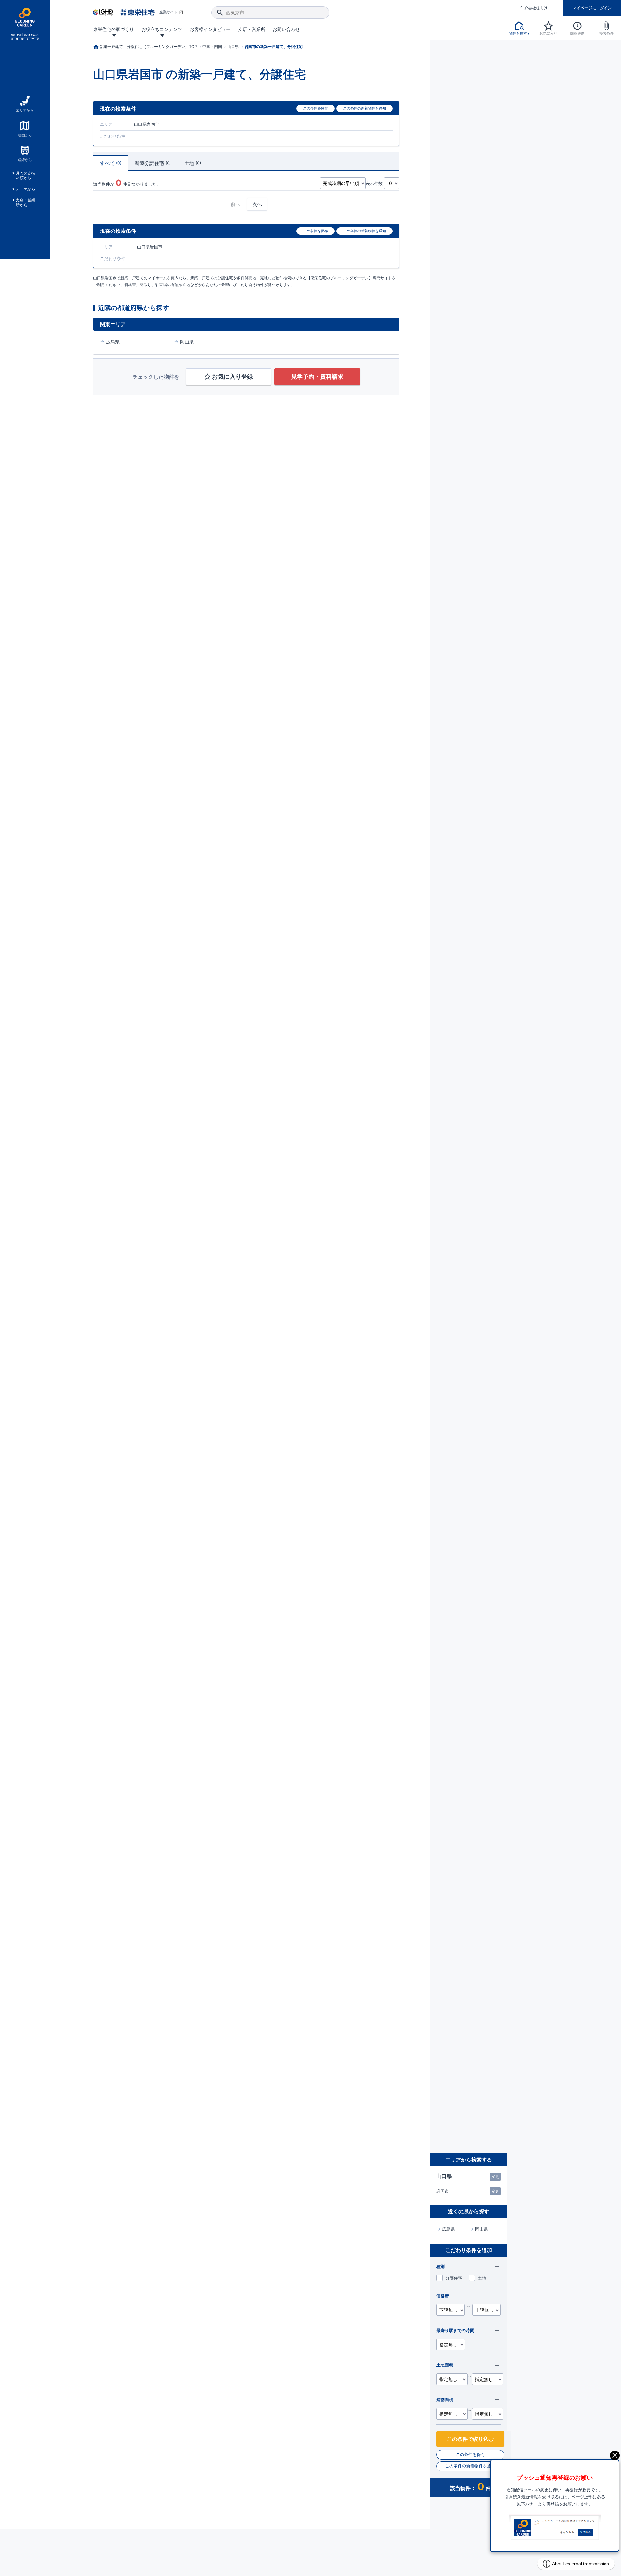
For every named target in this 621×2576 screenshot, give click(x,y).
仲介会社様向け (534, 8)
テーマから (26, 189)
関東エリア (113, 324)
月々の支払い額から (26, 176)
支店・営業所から (26, 202)
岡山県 (187, 342)
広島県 (113, 342)
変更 (495, 2177)
